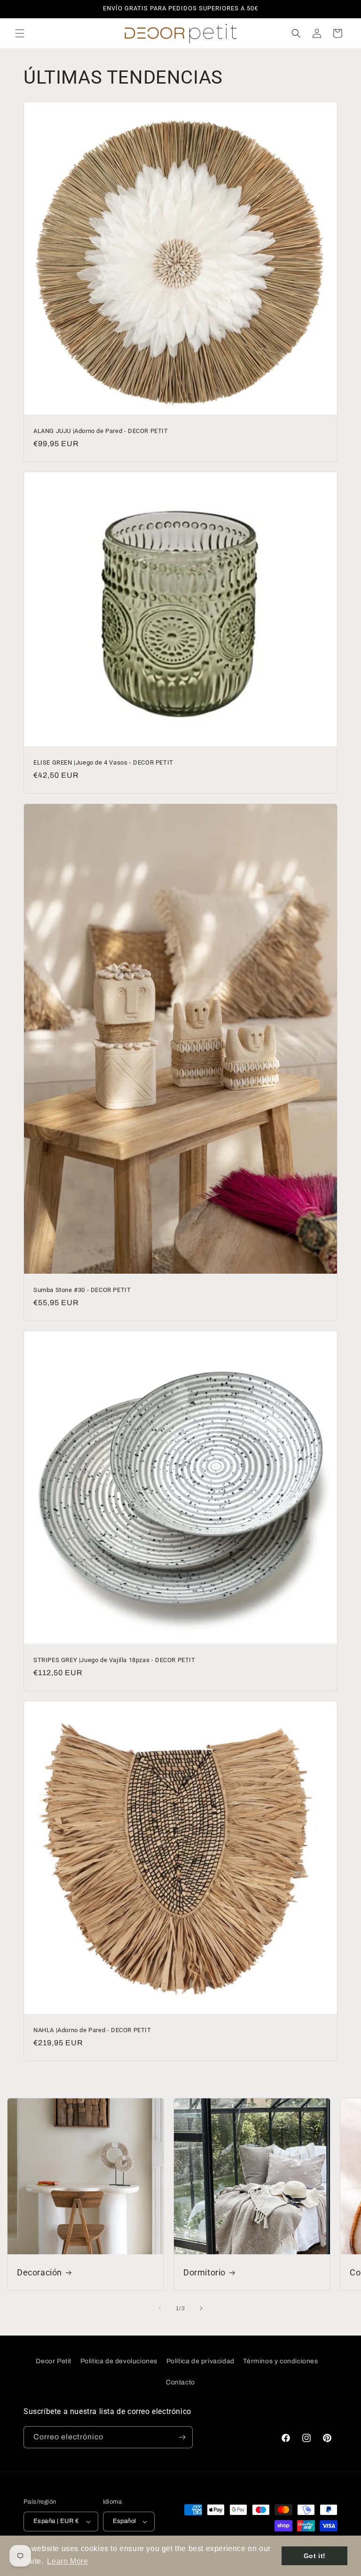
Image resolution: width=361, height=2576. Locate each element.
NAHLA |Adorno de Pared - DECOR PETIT (92, 2030)
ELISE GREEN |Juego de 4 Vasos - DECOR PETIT (103, 762)
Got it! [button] (315, 2556)
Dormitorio (204, 2272)
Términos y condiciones (280, 2361)
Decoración (39, 2272)
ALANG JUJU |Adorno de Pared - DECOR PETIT (101, 431)
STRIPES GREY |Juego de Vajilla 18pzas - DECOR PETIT (114, 1660)
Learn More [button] (67, 2561)
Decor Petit (54, 2361)
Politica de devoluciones (119, 2361)
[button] (20, 33)
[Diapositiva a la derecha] (201, 2308)
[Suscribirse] (182, 2437)
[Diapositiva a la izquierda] (160, 2308)
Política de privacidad (200, 2361)
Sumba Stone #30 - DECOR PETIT (82, 1290)
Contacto (180, 2382)
